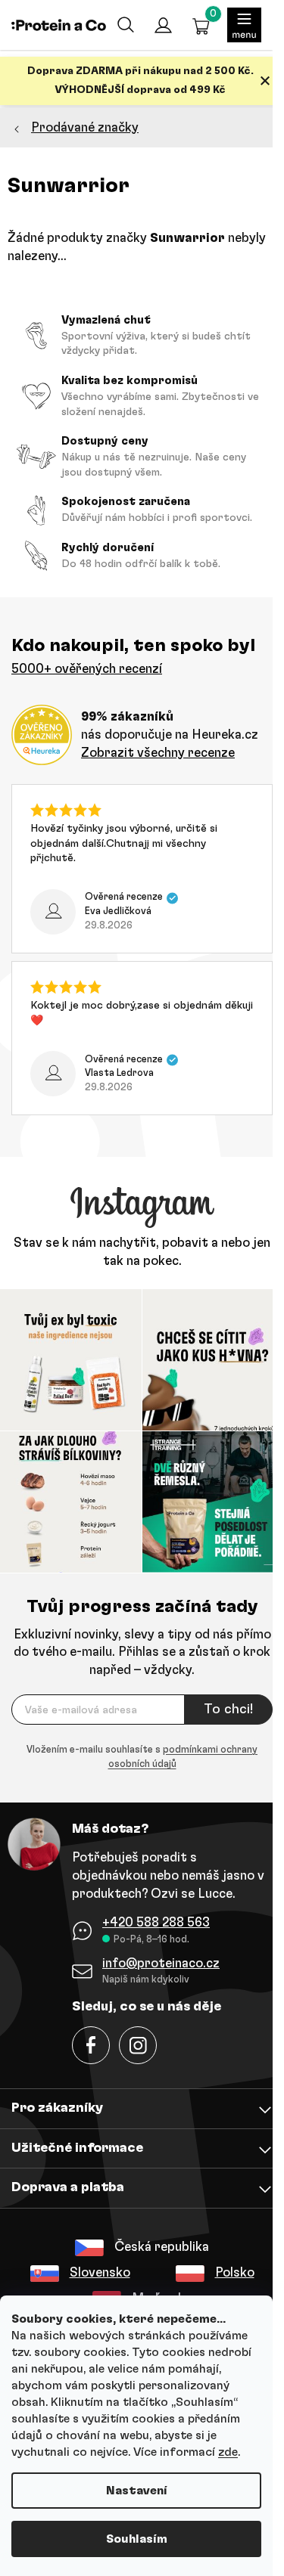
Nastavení (137, 2491)
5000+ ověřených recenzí (87, 669)
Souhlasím (137, 2539)
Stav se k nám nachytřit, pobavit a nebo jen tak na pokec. (142, 1252)
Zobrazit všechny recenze (158, 753)
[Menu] (244, 25)
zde (228, 2452)
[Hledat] (125, 25)
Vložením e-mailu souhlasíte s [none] (142, 1758)
